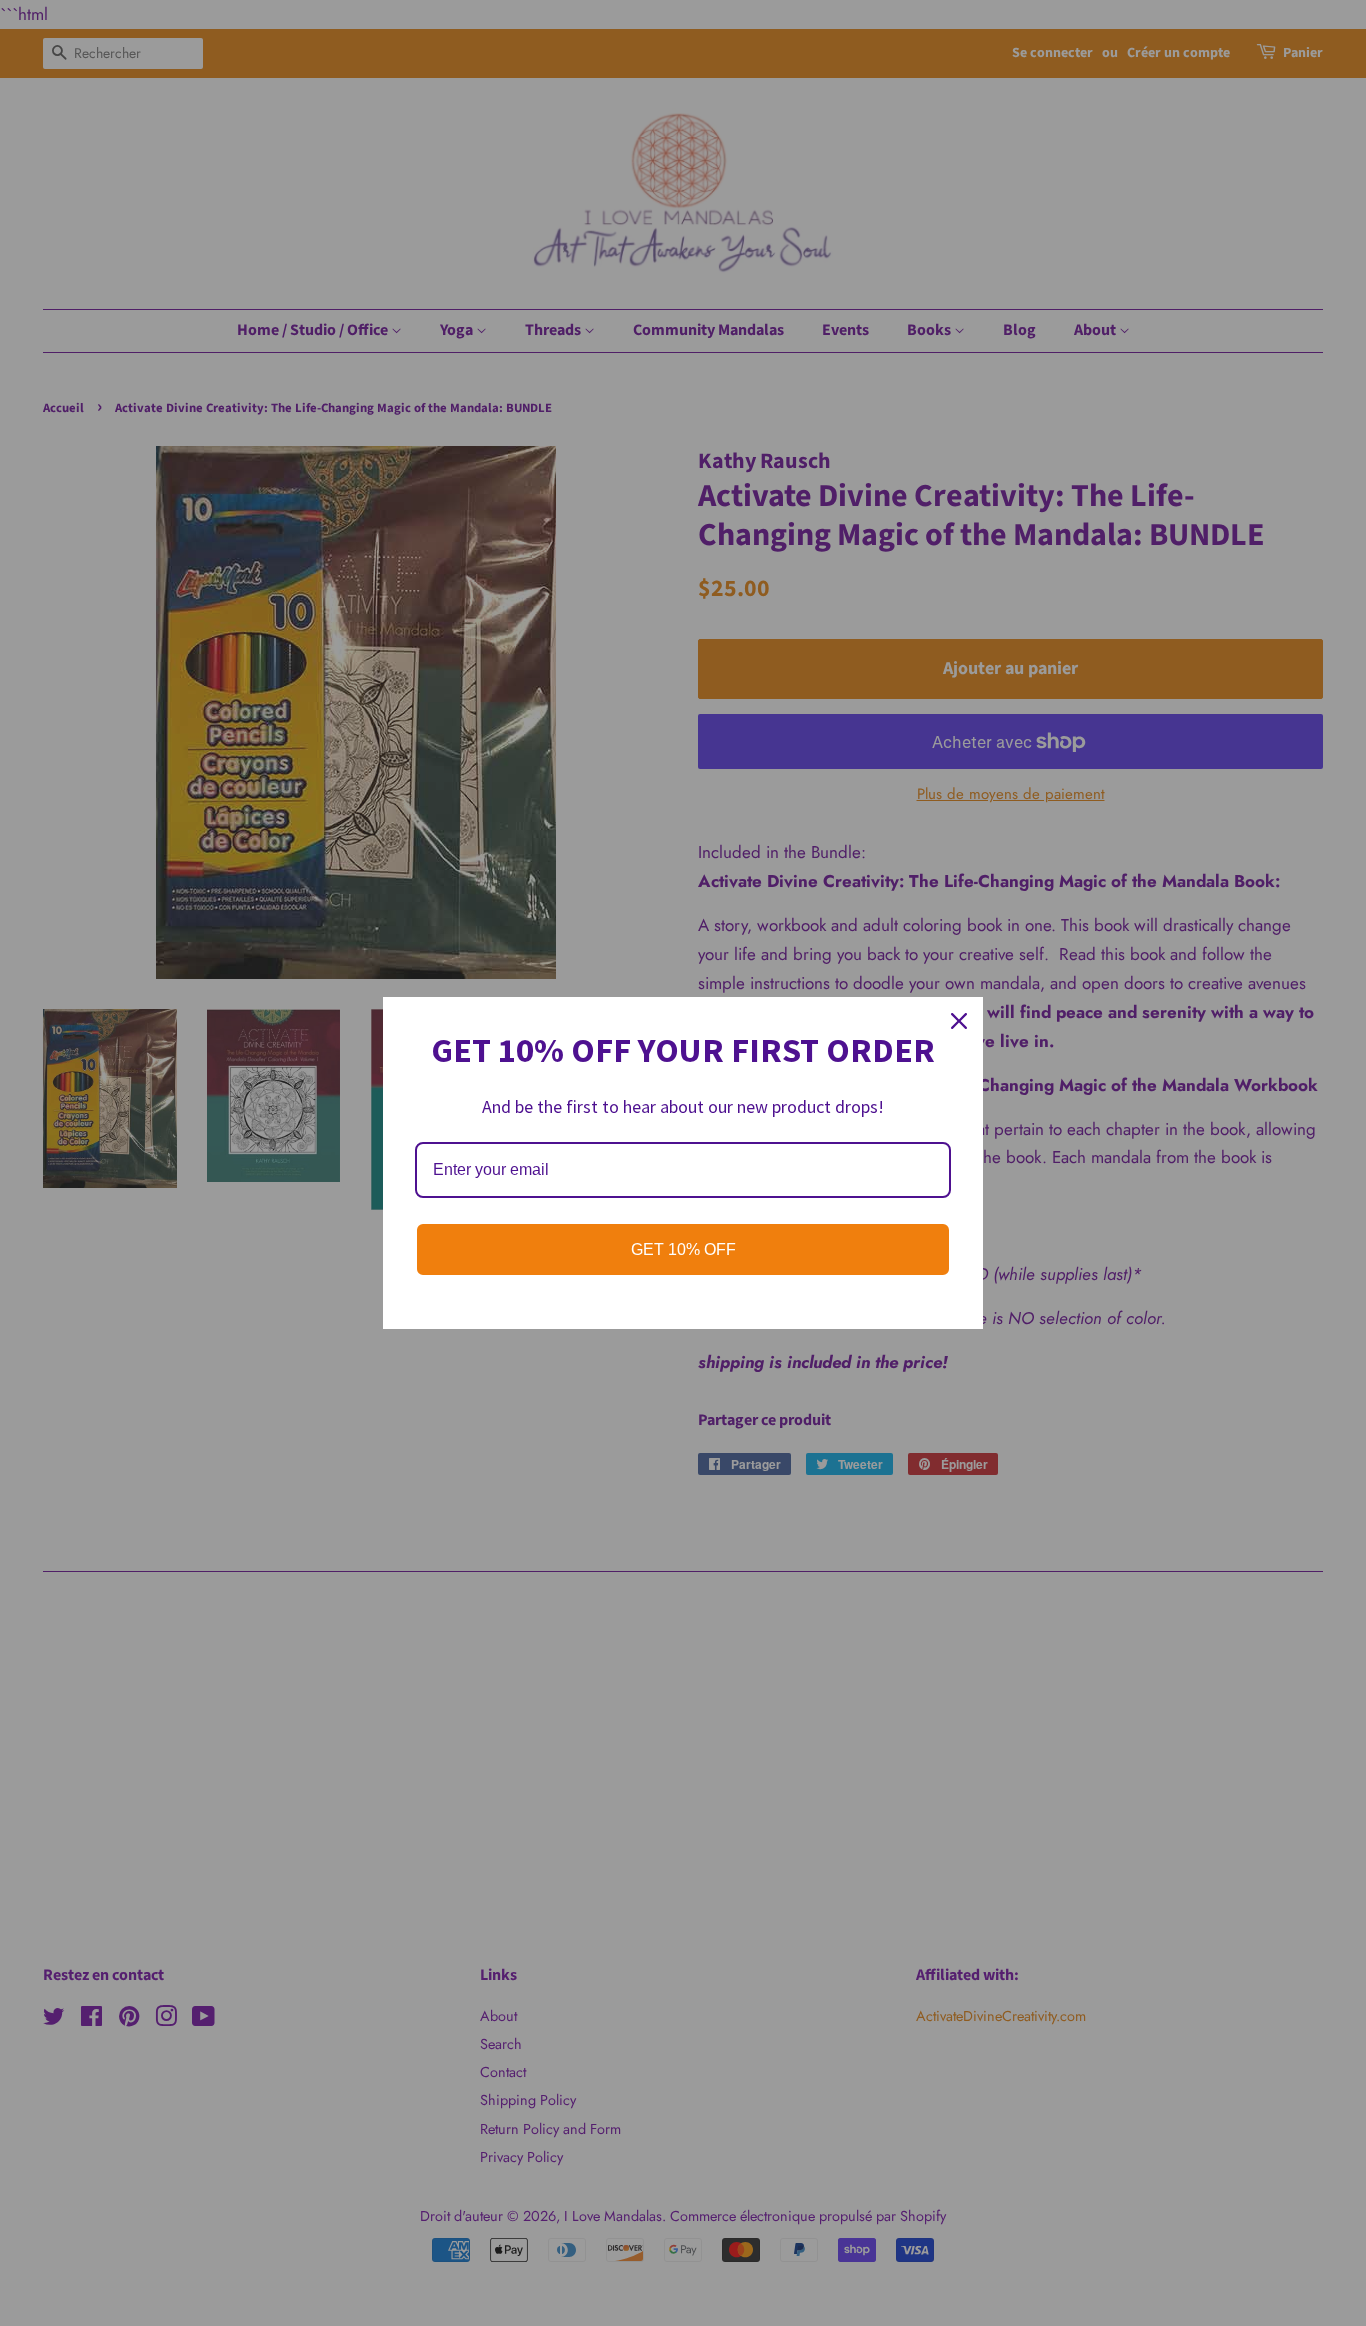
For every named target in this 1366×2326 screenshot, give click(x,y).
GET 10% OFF (683, 1249)
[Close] (959, 1021)
